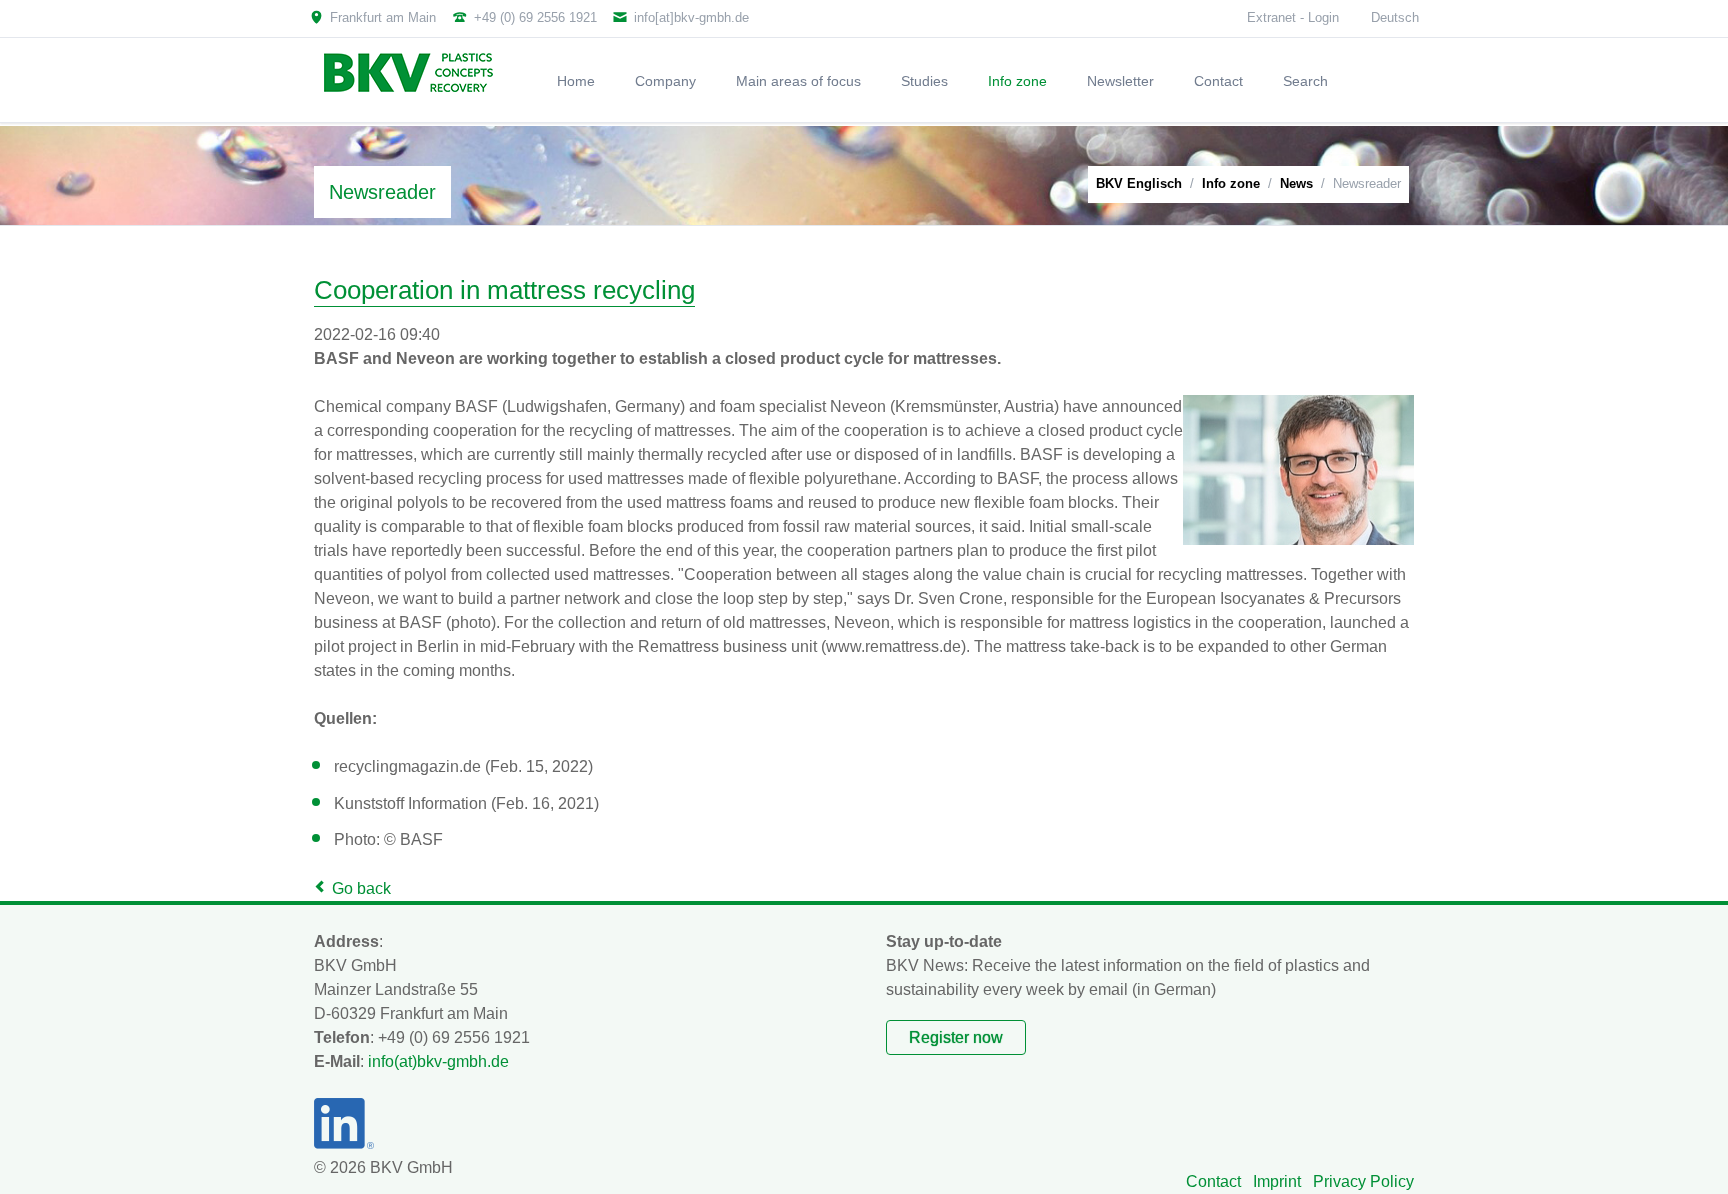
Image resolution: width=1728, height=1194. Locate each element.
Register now (956, 1037)
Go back (361, 888)
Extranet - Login (1293, 17)
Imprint (1277, 1181)
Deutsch (1395, 17)
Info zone (1231, 183)
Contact (1213, 1181)
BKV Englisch (1139, 183)
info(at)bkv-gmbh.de (438, 1061)
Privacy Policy (1363, 1181)
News (1296, 183)
